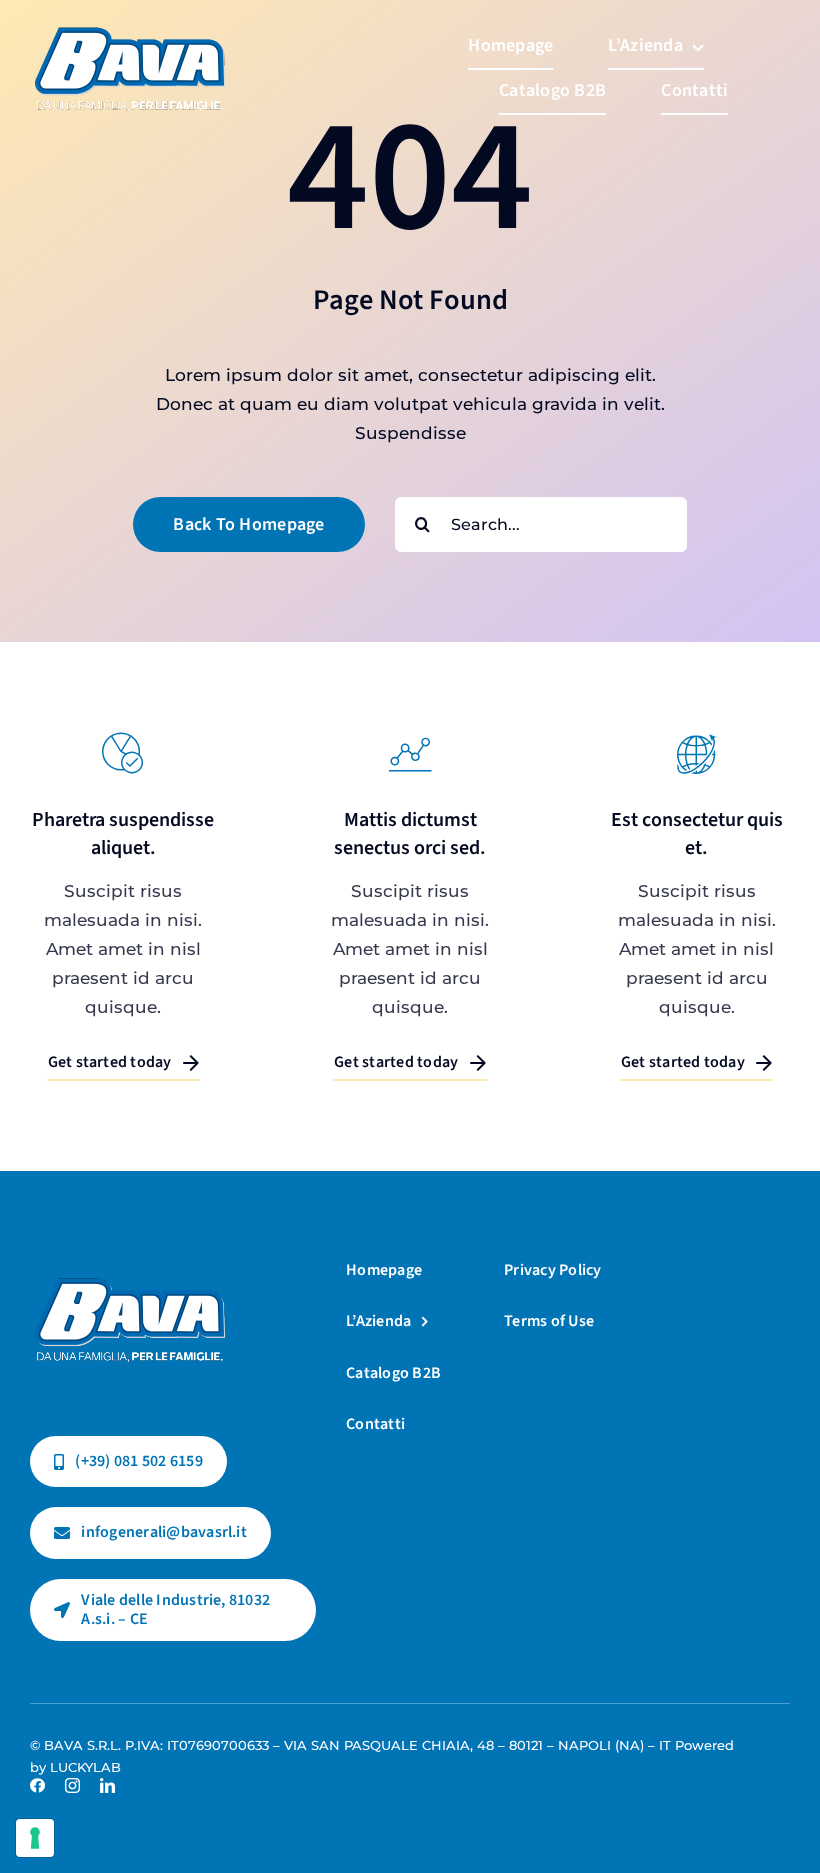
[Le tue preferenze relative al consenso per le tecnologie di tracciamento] (35, 1838)
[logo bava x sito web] (130, 1259)
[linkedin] (107, 1785)
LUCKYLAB (85, 1767)
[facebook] (37, 1785)
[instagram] (72, 1785)
